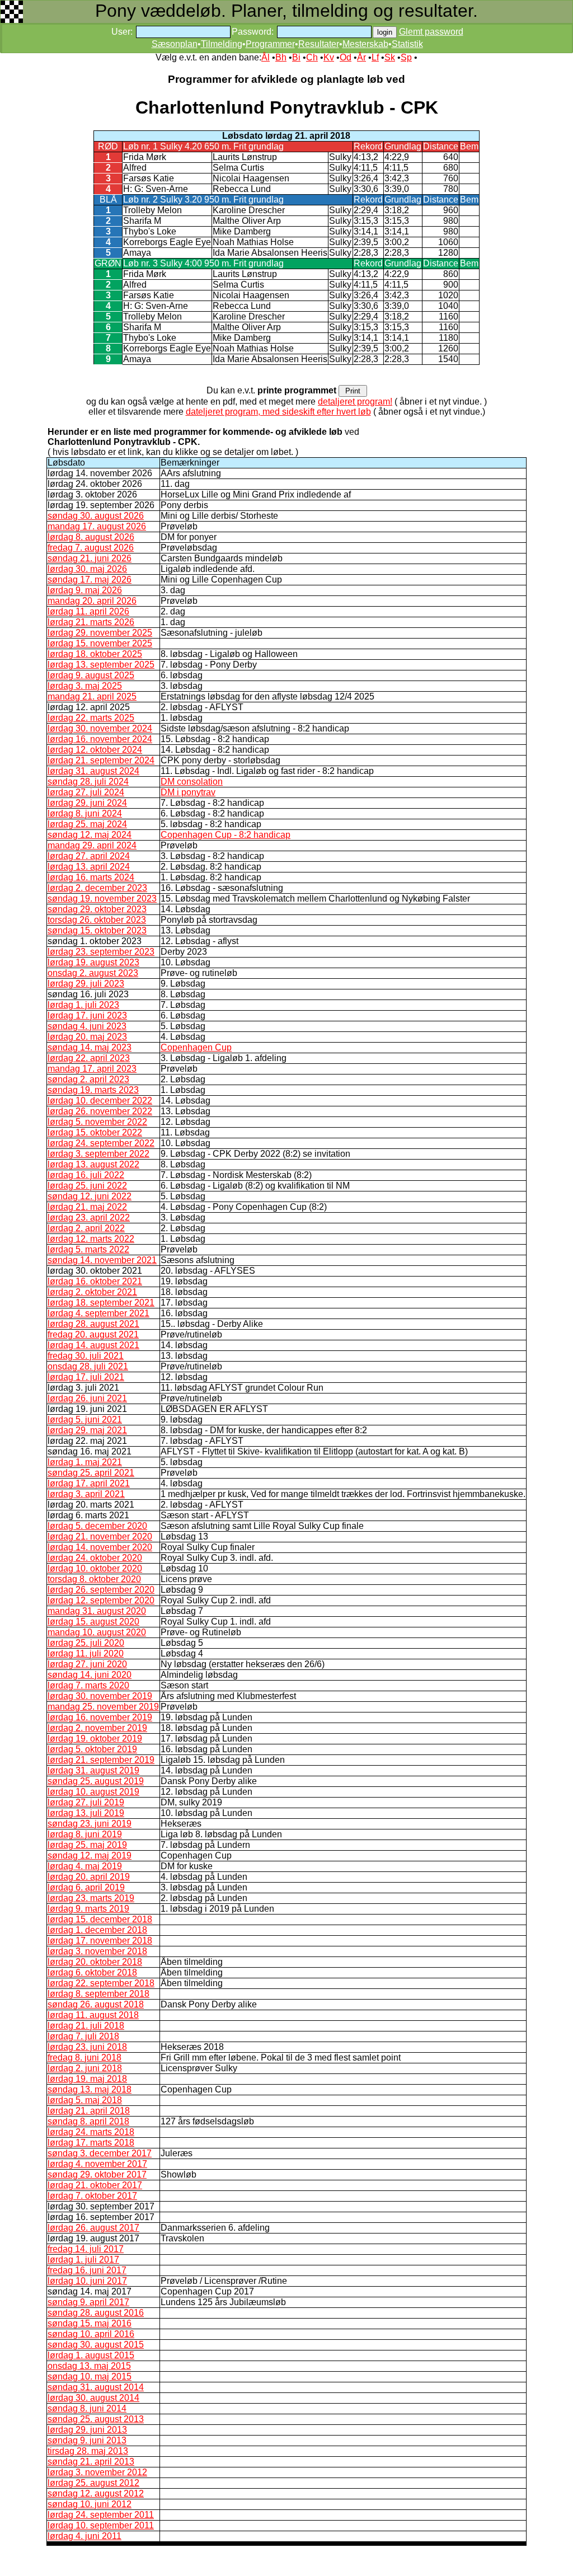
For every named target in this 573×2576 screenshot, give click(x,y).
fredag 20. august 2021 (93, 1334)
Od (346, 57)
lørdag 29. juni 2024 (87, 803)
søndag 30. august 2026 (96, 516)
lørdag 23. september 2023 (101, 952)
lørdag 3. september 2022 (98, 1154)
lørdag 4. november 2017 (97, 2164)
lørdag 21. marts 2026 (91, 622)
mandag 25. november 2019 (103, 1707)
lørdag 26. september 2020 (101, 1590)
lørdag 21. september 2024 (101, 760)
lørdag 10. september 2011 (101, 2525)
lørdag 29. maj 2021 (87, 1430)
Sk (390, 57)
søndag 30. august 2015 (96, 2345)
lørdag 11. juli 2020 (86, 1653)
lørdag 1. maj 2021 (85, 1462)
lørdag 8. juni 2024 (85, 813)
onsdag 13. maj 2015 (89, 2366)
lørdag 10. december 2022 (100, 1101)
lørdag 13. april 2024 (89, 867)
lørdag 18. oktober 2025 (95, 654)
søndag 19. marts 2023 (93, 1090)
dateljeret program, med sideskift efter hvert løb (278, 412)
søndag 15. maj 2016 (90, 2323)
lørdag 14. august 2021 (93, 1345)
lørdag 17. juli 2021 (86, 1377)
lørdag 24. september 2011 (101, 2515)
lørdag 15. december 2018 (100, 1919)
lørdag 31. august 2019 (93, 1770)
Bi (296, 57)
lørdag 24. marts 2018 (91, 2132)
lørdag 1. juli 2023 (83, 1005)
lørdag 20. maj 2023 (87, 1037)
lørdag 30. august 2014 (93, 2398)
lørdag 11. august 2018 (93, 2015)
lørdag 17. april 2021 (89, 1483)
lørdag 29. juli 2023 (86, 984)
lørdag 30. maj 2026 (87, 569)
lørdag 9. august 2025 (91, 675)
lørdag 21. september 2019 (101, 1760)
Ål (266, 57)
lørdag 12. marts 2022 (91, 1239)
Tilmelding (222, 44)
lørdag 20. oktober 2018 (95, 1962)
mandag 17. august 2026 (97, 526)
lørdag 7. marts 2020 (88, 1685)
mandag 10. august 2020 (97, 1632)
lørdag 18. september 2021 (101, 1303)
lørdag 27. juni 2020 (87, 1664)
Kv (329, 57)
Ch (312, 57)
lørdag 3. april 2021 (86, 1494)
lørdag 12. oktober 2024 (95, 750)
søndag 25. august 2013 (96, 2419)
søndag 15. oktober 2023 (97, 930)
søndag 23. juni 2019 (90, 1824)
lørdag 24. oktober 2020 (95, 1558)
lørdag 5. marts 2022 (88, 1249)
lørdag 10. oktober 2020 (95, 1568)
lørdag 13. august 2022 (93, 1164)
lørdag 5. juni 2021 (85, 1420)
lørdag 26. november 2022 (100, 1111)
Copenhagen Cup (196, 1047)
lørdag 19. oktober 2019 (95, 1739)
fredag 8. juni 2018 (84, 2057)
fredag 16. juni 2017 (87, 2270)
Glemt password (431, 32)
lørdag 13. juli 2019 (86, 1813)
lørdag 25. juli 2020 (86, 1643)
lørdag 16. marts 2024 (91, 877)
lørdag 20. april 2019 (89, 1877)
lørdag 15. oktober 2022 (95, 1132)
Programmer (270, 44)
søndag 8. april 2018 (88, 2121)
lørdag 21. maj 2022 (87, 1207)
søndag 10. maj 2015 (90, 2376)
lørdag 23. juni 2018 (87, 2047)
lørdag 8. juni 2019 (85, 1834)
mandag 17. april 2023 (92, 1069)
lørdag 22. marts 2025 (91, 718)
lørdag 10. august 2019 (93, 1792)
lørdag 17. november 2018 (100, 1941)
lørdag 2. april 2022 (86, 1228)
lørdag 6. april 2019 (86, 1887)
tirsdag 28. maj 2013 (88, 2451)
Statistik (407, 44)
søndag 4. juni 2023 (87, 1026)
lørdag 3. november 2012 (97, 2472)
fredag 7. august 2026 (91, 548)
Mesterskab (365, 44)
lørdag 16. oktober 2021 (95, 1281)
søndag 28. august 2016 (96, 2313)
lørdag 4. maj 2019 (85, 1866)
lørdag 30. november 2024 (100, 728)
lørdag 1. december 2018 (97, 1930)
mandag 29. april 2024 (92, 845)
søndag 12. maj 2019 (90, 1855)
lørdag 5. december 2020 (97, 1526)
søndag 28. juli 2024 (88, 782)
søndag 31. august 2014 (96, 2387)
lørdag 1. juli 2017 (83, 2260)
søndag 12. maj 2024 (90, 835)
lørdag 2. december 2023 (97, 888)
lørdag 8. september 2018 (98, 1994)
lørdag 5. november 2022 (97, 1122)
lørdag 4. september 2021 (98, 1313)
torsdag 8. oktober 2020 (94, 1579)
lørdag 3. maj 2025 (85, 686)
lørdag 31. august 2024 (93, 771)
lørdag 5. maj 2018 (85, 2100)
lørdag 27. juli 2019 (86, 1802)
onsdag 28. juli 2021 (88, 1366)
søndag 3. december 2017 (100, 2153)
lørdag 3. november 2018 (97, 1951)
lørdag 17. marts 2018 (91, 2143)
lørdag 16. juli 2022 (86, 1175)
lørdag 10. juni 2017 (87, 2281)
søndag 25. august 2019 (96, 1781)
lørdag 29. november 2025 (100, 633)
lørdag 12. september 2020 (101, 1600)
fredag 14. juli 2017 (86, 2249)
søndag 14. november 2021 (102, 1260)
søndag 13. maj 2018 (90, 2089)
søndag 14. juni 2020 (90, 1675)
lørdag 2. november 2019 (97, 1728)
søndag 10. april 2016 (91, 2334)
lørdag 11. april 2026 (88, 611)
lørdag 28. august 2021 (93, 1324)
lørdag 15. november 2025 (100, 643)
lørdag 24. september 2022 (101, 1143)
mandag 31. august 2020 (97, 1611)
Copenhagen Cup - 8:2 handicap (226, 835)
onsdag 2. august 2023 (93, 973)
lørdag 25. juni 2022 (87, 1186)
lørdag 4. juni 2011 (84, 2536)
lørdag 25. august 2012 (93, 2483)
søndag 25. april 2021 (91, 1473)
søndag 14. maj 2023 (90, 1047)
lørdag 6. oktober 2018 (92, 1972)
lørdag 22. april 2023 (89, 1058)
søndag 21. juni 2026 (90, 558)
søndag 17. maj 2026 (90, 580)
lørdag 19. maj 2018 (87, 2079)
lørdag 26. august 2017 (93, 2228)
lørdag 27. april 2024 (89, 856)
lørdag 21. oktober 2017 (95, 2185)
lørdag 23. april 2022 (89, 1217)
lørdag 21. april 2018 (89, 2111)
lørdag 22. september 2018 (101, 1983)
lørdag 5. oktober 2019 (92, 1749)
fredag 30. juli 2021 (86, 1356)
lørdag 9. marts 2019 (88, 1909)
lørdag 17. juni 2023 (87, 1015)
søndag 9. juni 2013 (87, 2440)
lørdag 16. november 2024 (100, 739)
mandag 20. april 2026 (92, 601)
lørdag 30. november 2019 (100, 1696)
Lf (375, 57)
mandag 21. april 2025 (92, 696)
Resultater (319, 44)
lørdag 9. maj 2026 (85, 590)
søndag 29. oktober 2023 (97, 909)
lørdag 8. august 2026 (91, 537)
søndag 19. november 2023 (102, 898)
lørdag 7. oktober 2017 (92, 2196)
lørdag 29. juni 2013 (87, 2430)
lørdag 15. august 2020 (93, 1622)
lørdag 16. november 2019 (100, 1717)
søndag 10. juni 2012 (90, 2504)
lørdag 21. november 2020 (100, 1536)
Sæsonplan (175, 44)
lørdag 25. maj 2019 (87, 1845)
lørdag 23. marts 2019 (91, 1898)
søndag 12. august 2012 (96, 2493)
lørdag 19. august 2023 (93, 962)
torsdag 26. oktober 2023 (97, 920)
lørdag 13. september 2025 (101, 665)
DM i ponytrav (188, 792)
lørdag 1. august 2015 (91, 2355)
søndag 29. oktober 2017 (97, 2174)
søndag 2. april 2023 (88, 1079)
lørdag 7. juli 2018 (83, 2036)
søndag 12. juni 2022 (90, 1196)
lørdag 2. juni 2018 (85, 2068)
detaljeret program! (355, 402)
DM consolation (192, 782)
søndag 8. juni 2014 (87, 2408)
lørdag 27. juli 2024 (86, 792)
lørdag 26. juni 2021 (87, 1398)
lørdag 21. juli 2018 (86, 2026)
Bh (281, 57)
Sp (406, 57)
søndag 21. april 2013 (91, 2462)
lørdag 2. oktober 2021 (92, 1292)
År (361, 57)
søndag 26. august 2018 (96, 2004)
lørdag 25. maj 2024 (87, 824)
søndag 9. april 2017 (88, 2302)
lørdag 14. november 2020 (100, 1547)
